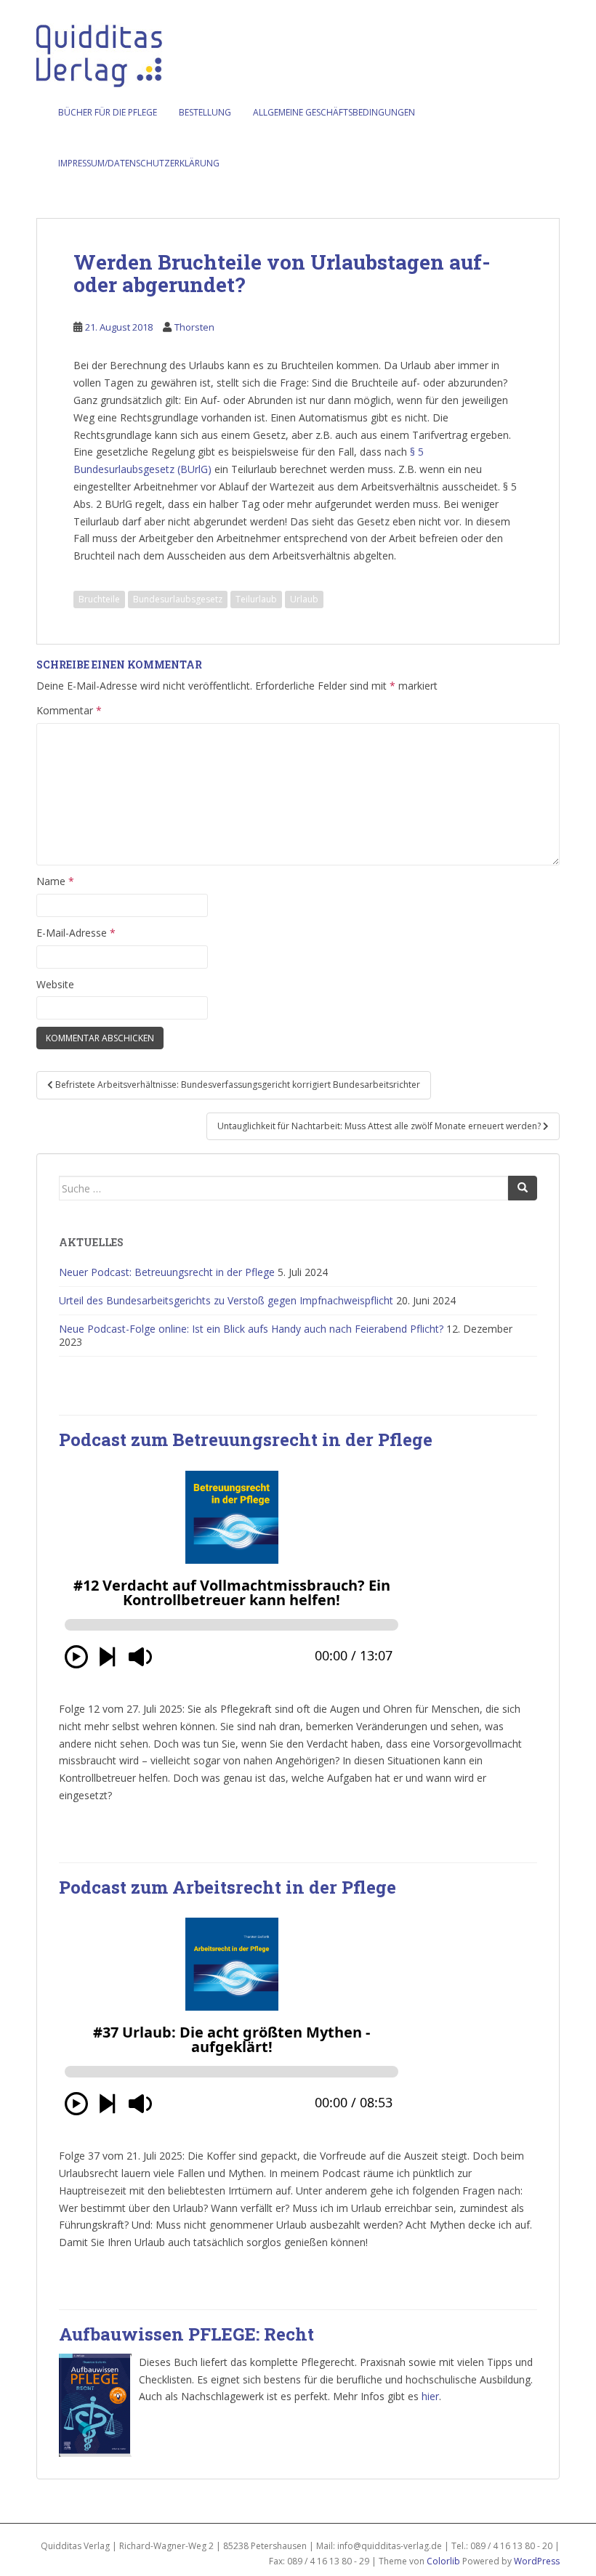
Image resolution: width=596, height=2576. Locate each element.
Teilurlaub (256, 599)
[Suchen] (523, 1188)
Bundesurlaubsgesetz (178, 599)
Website (55, 984)
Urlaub (304, 599)
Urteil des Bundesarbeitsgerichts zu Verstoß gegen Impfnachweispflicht (226, 1300)
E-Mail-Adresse (76, 933)
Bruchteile (99, 599)
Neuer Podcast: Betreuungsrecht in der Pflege (167, 1272)
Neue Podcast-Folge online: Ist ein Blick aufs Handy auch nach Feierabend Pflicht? (251, 1329)
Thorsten (194, 327)
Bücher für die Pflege (108, 112)
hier (430, 2396)
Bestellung (205, 112)
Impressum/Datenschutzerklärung (139, 163)
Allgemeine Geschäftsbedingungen (334, 112)
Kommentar (69, 710)
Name (55, 881)
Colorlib (443, 2561)
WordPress (537, 2561)
